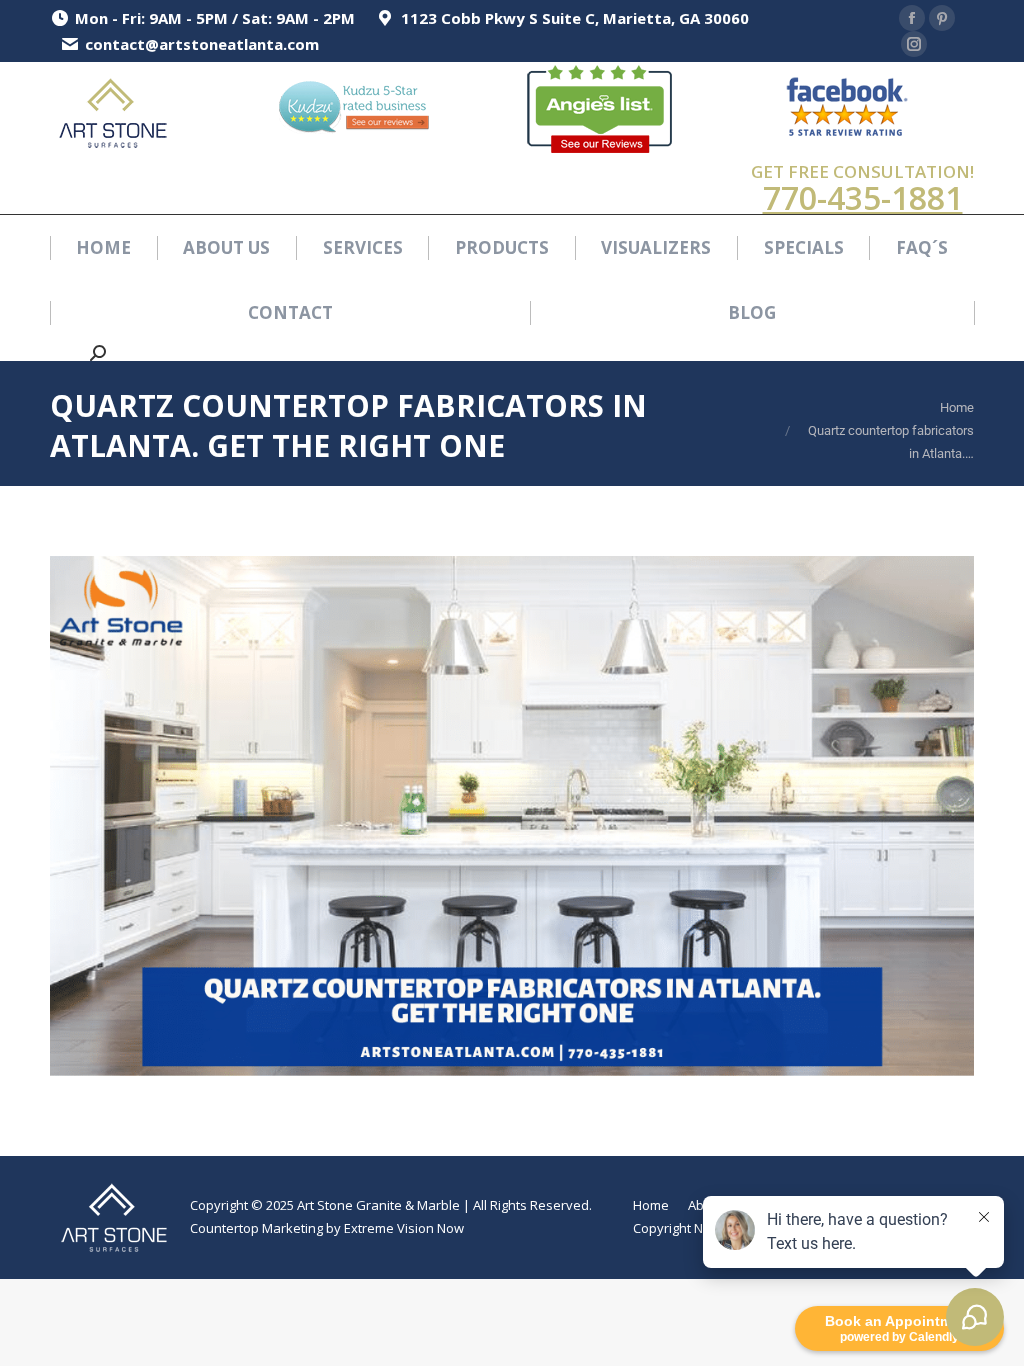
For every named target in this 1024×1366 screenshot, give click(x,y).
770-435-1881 (863, 197)
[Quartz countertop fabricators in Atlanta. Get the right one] (512, 816)
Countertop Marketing (256, 1228)
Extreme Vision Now (404, 1228)
